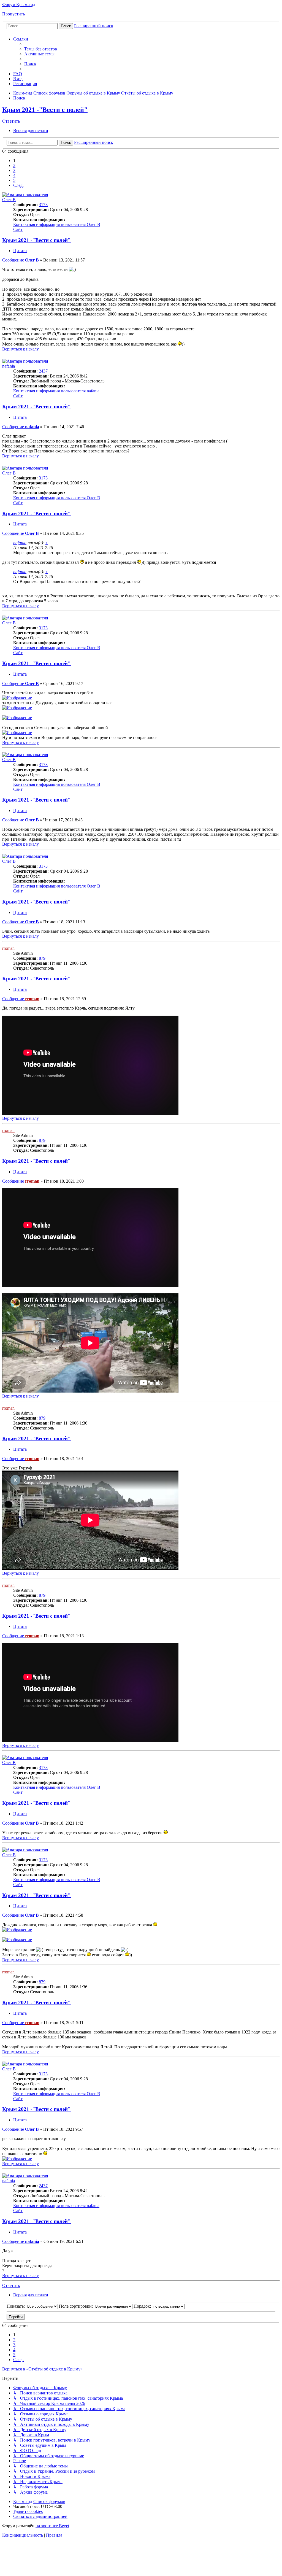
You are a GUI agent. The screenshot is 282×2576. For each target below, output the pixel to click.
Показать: (16, 2306)
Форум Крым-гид (19, 5)
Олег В (9, 200)
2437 (43, 371)
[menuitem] (41, 49)
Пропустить (13, 14)
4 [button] (14, 175)
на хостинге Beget (52, 2526)
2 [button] (14, 165)
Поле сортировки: (76, 2306)
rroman (8, 948)
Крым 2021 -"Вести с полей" (45, 110)
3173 (43, 205)
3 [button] (14, 170)
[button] (18, 185)
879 (42, 958)
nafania (9, 366)
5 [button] (14, 180)
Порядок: (143, 2306)
